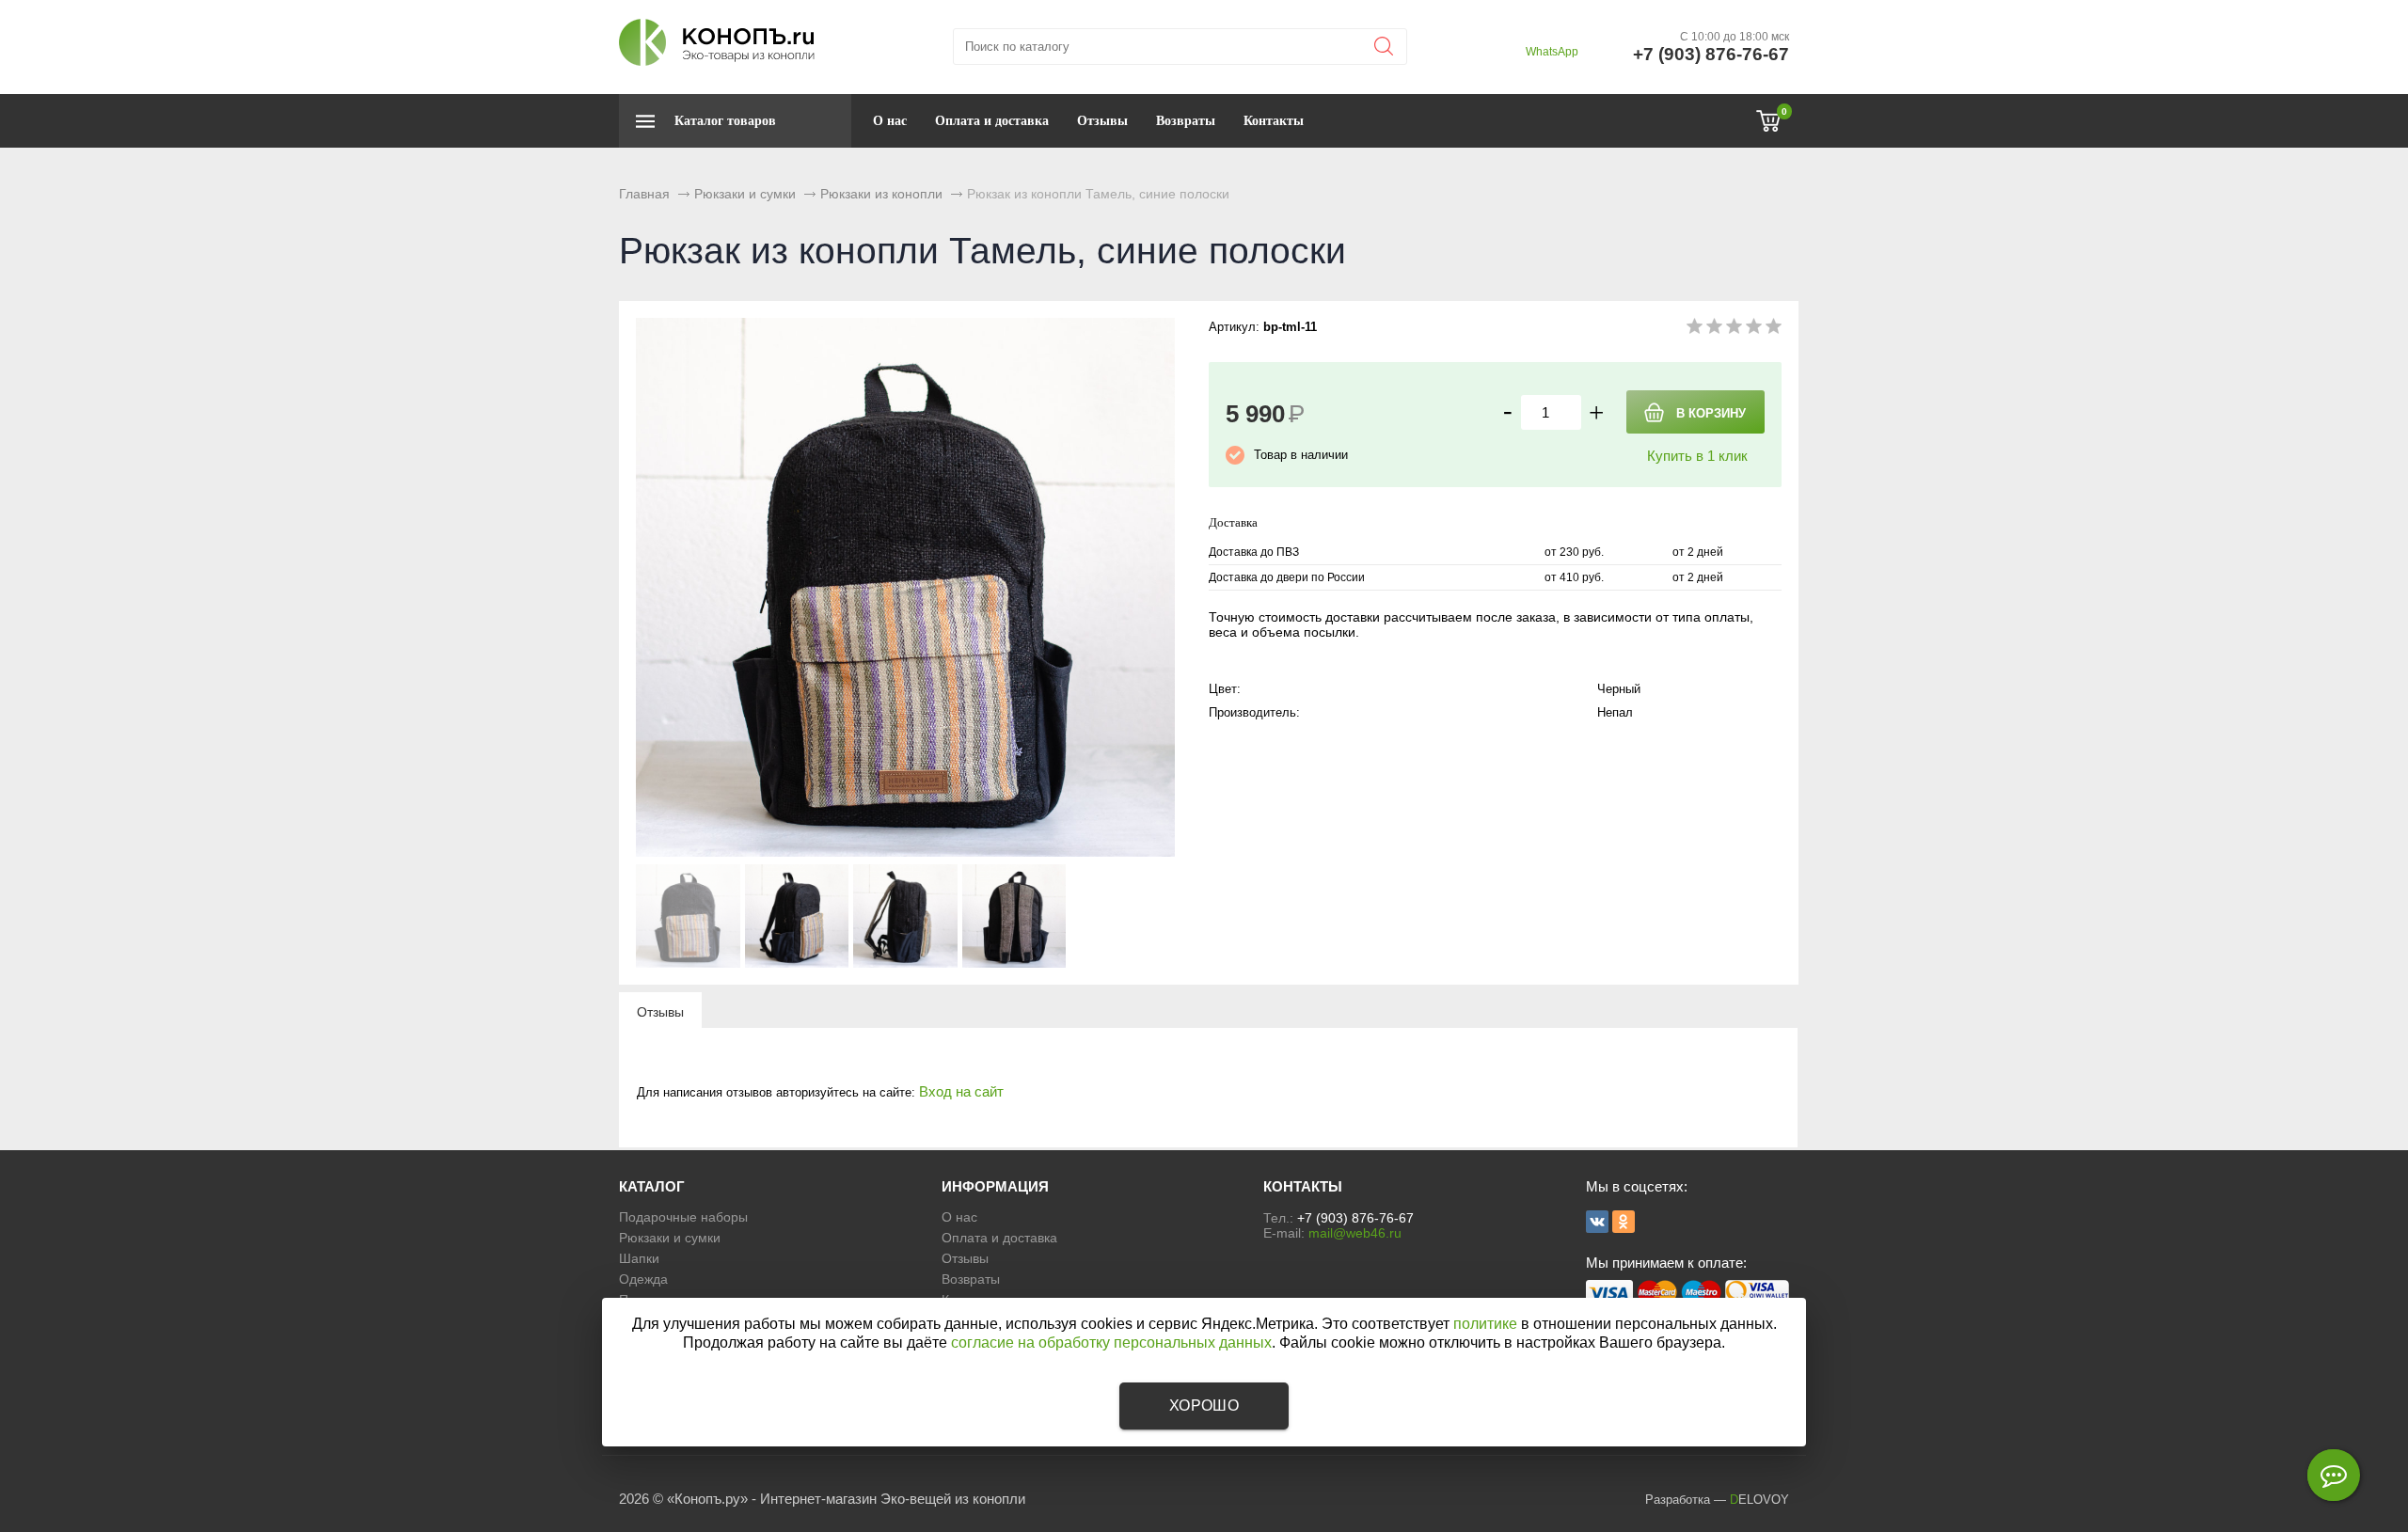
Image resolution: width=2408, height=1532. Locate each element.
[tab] (660, 1011)
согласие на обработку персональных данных (1111, 1342)
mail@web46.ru (1355, 1233)
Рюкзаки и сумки (670, 1238)
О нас (890, 121)
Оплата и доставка (992, 121)
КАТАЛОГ (652, 1186)
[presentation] (660, 1011)
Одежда (643, 1279)
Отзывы (1102, 121)
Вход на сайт (961, 1091)
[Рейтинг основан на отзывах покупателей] (1734, 330)
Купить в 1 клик (1697, 456)
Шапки (639, 1258)
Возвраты (1186, 121)
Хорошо (1204, 1406)
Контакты (1274, 121)
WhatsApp (1552, 52)
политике (1485, 1324)
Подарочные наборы (683, 1217)
